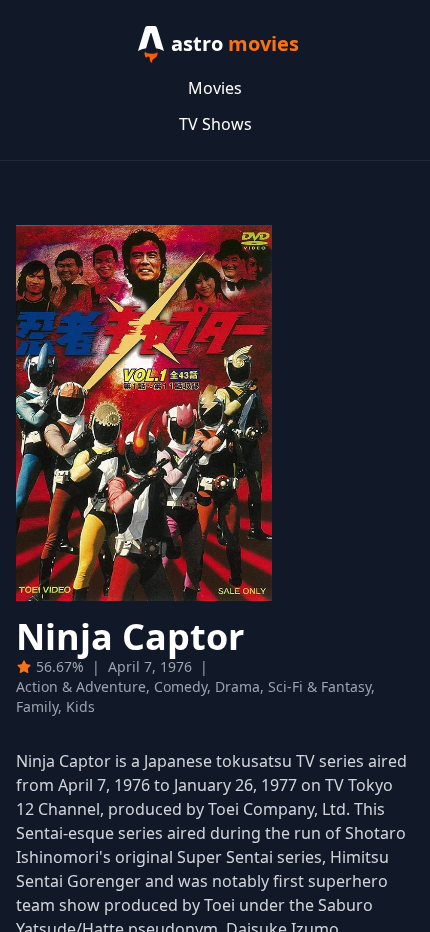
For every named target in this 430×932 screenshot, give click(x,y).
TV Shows (215, 124)
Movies (215, 88)
